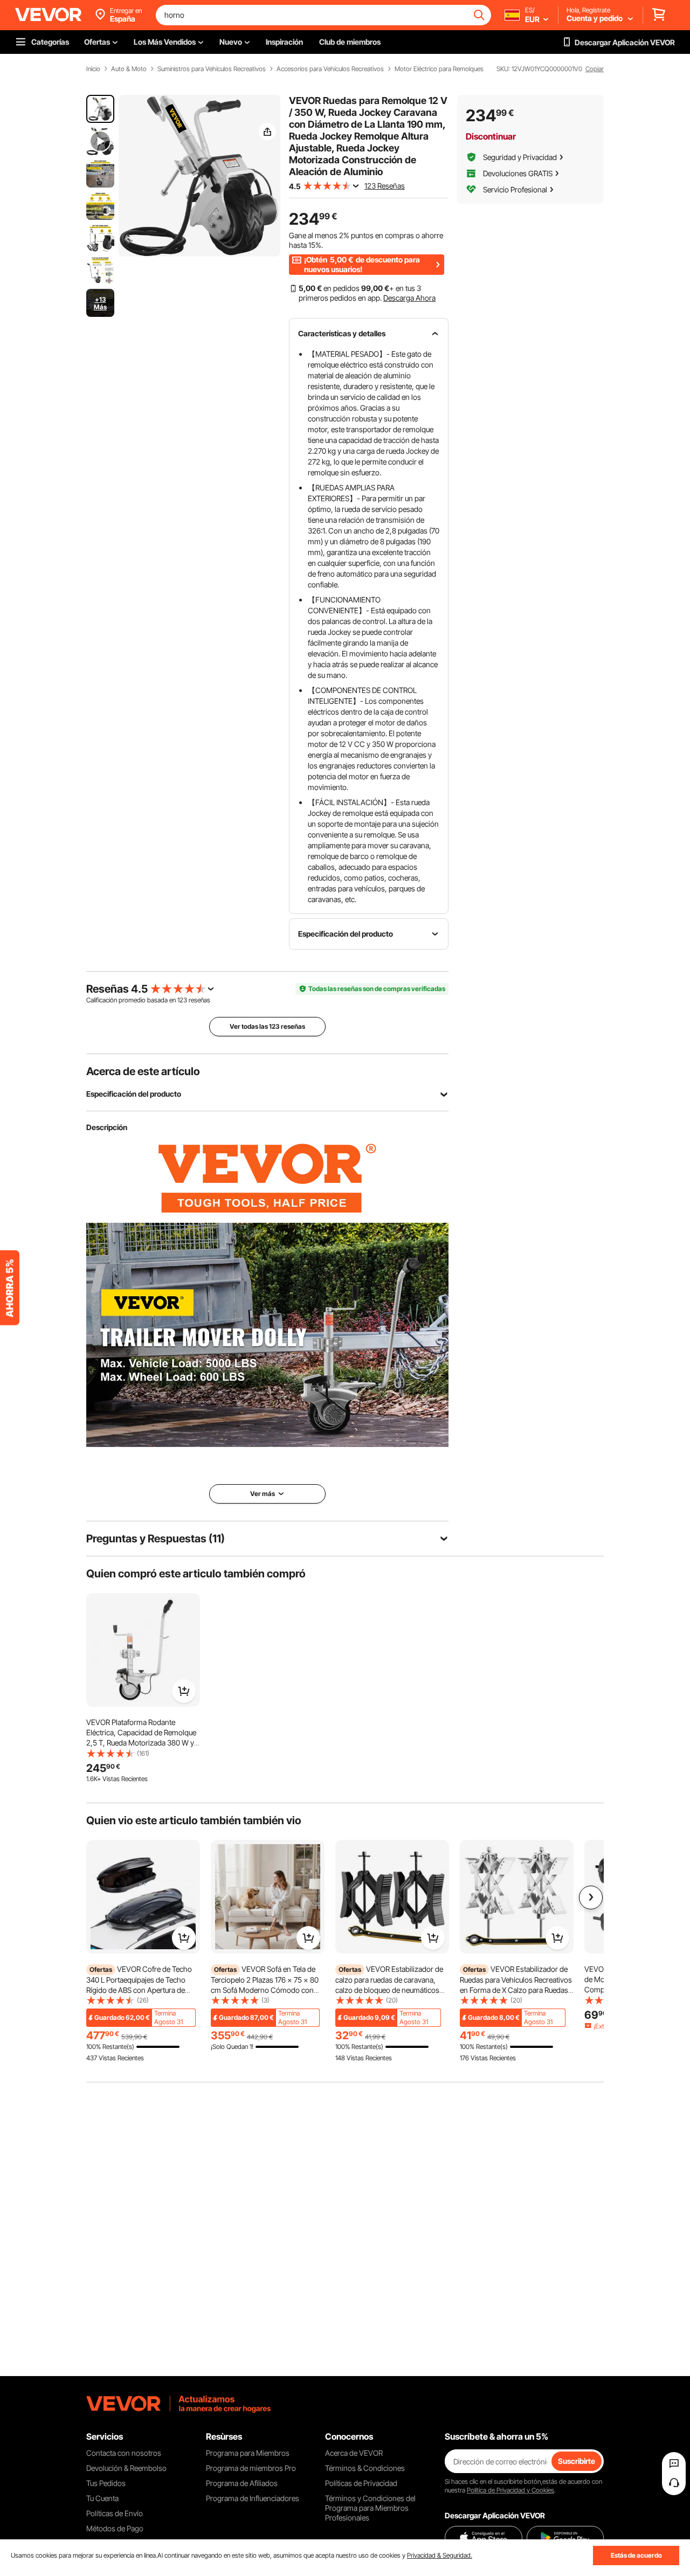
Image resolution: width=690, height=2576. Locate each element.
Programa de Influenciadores (253, 2498)
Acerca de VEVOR (354, 2453)
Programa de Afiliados (242, 2483)
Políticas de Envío (115, 2513)
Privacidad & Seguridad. (440, 2555)
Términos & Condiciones (365, 2468)
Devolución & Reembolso (126, 2468)
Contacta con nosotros (124, 2453)
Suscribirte (577, 2461)
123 (182, 1000)
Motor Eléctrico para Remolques (439, 69)
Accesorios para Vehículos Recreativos (330, 69)
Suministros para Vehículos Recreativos (212, 69)
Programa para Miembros (248, 2453)
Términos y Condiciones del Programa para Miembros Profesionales (370, 2508)
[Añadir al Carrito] (184, 1691)
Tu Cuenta (102, 2498)
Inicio (93, 69)
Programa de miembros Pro (251, 2468)
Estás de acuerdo (636, 2555)
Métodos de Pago (115, 2528)
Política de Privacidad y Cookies (510, 2490)
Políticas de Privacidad (361, 2483)
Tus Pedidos (106, 2483)
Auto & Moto (129, 69)
